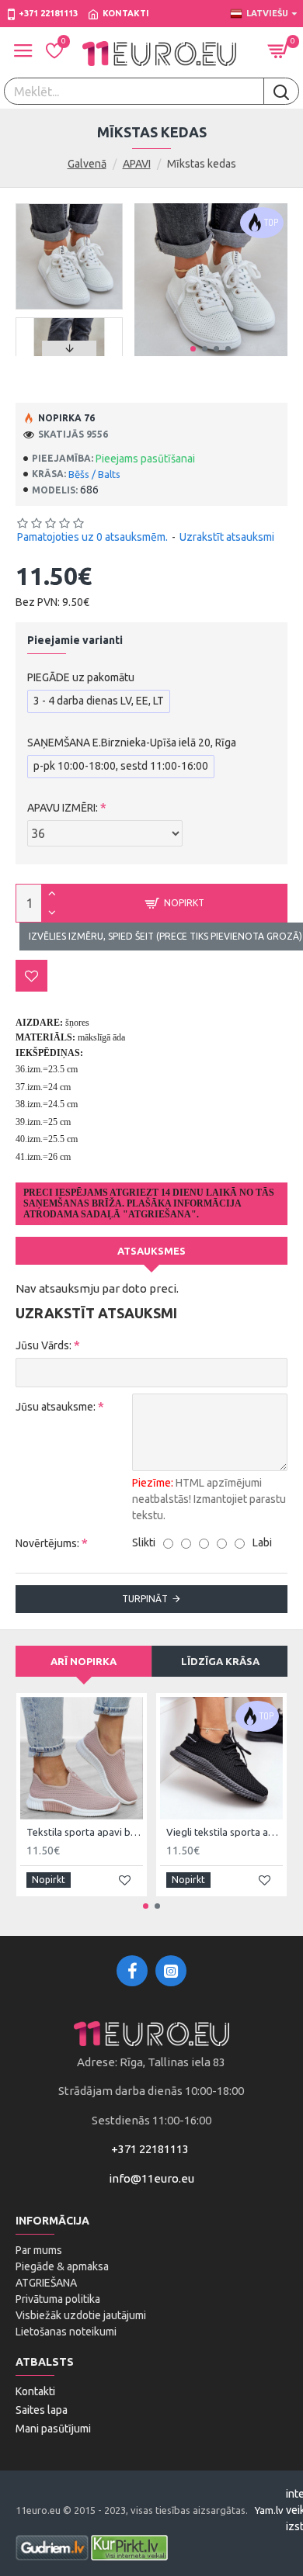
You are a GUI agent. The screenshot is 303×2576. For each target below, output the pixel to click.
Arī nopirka (84, 1661)
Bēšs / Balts (94, 474)
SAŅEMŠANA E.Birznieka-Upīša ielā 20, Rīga (132, 743)
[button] (193, 349)
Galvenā (87, 164)
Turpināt (145, 1599)
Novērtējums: (47, 1543)
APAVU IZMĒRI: (63, 808)
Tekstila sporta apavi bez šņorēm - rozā (85, 1832)
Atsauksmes (151, 1251)
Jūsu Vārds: (44, 1345)
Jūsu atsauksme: (56, 1407)
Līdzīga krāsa (220, 1661)
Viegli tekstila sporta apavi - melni (225, 1832)
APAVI (137, 164)
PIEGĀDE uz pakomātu (81, 677)
